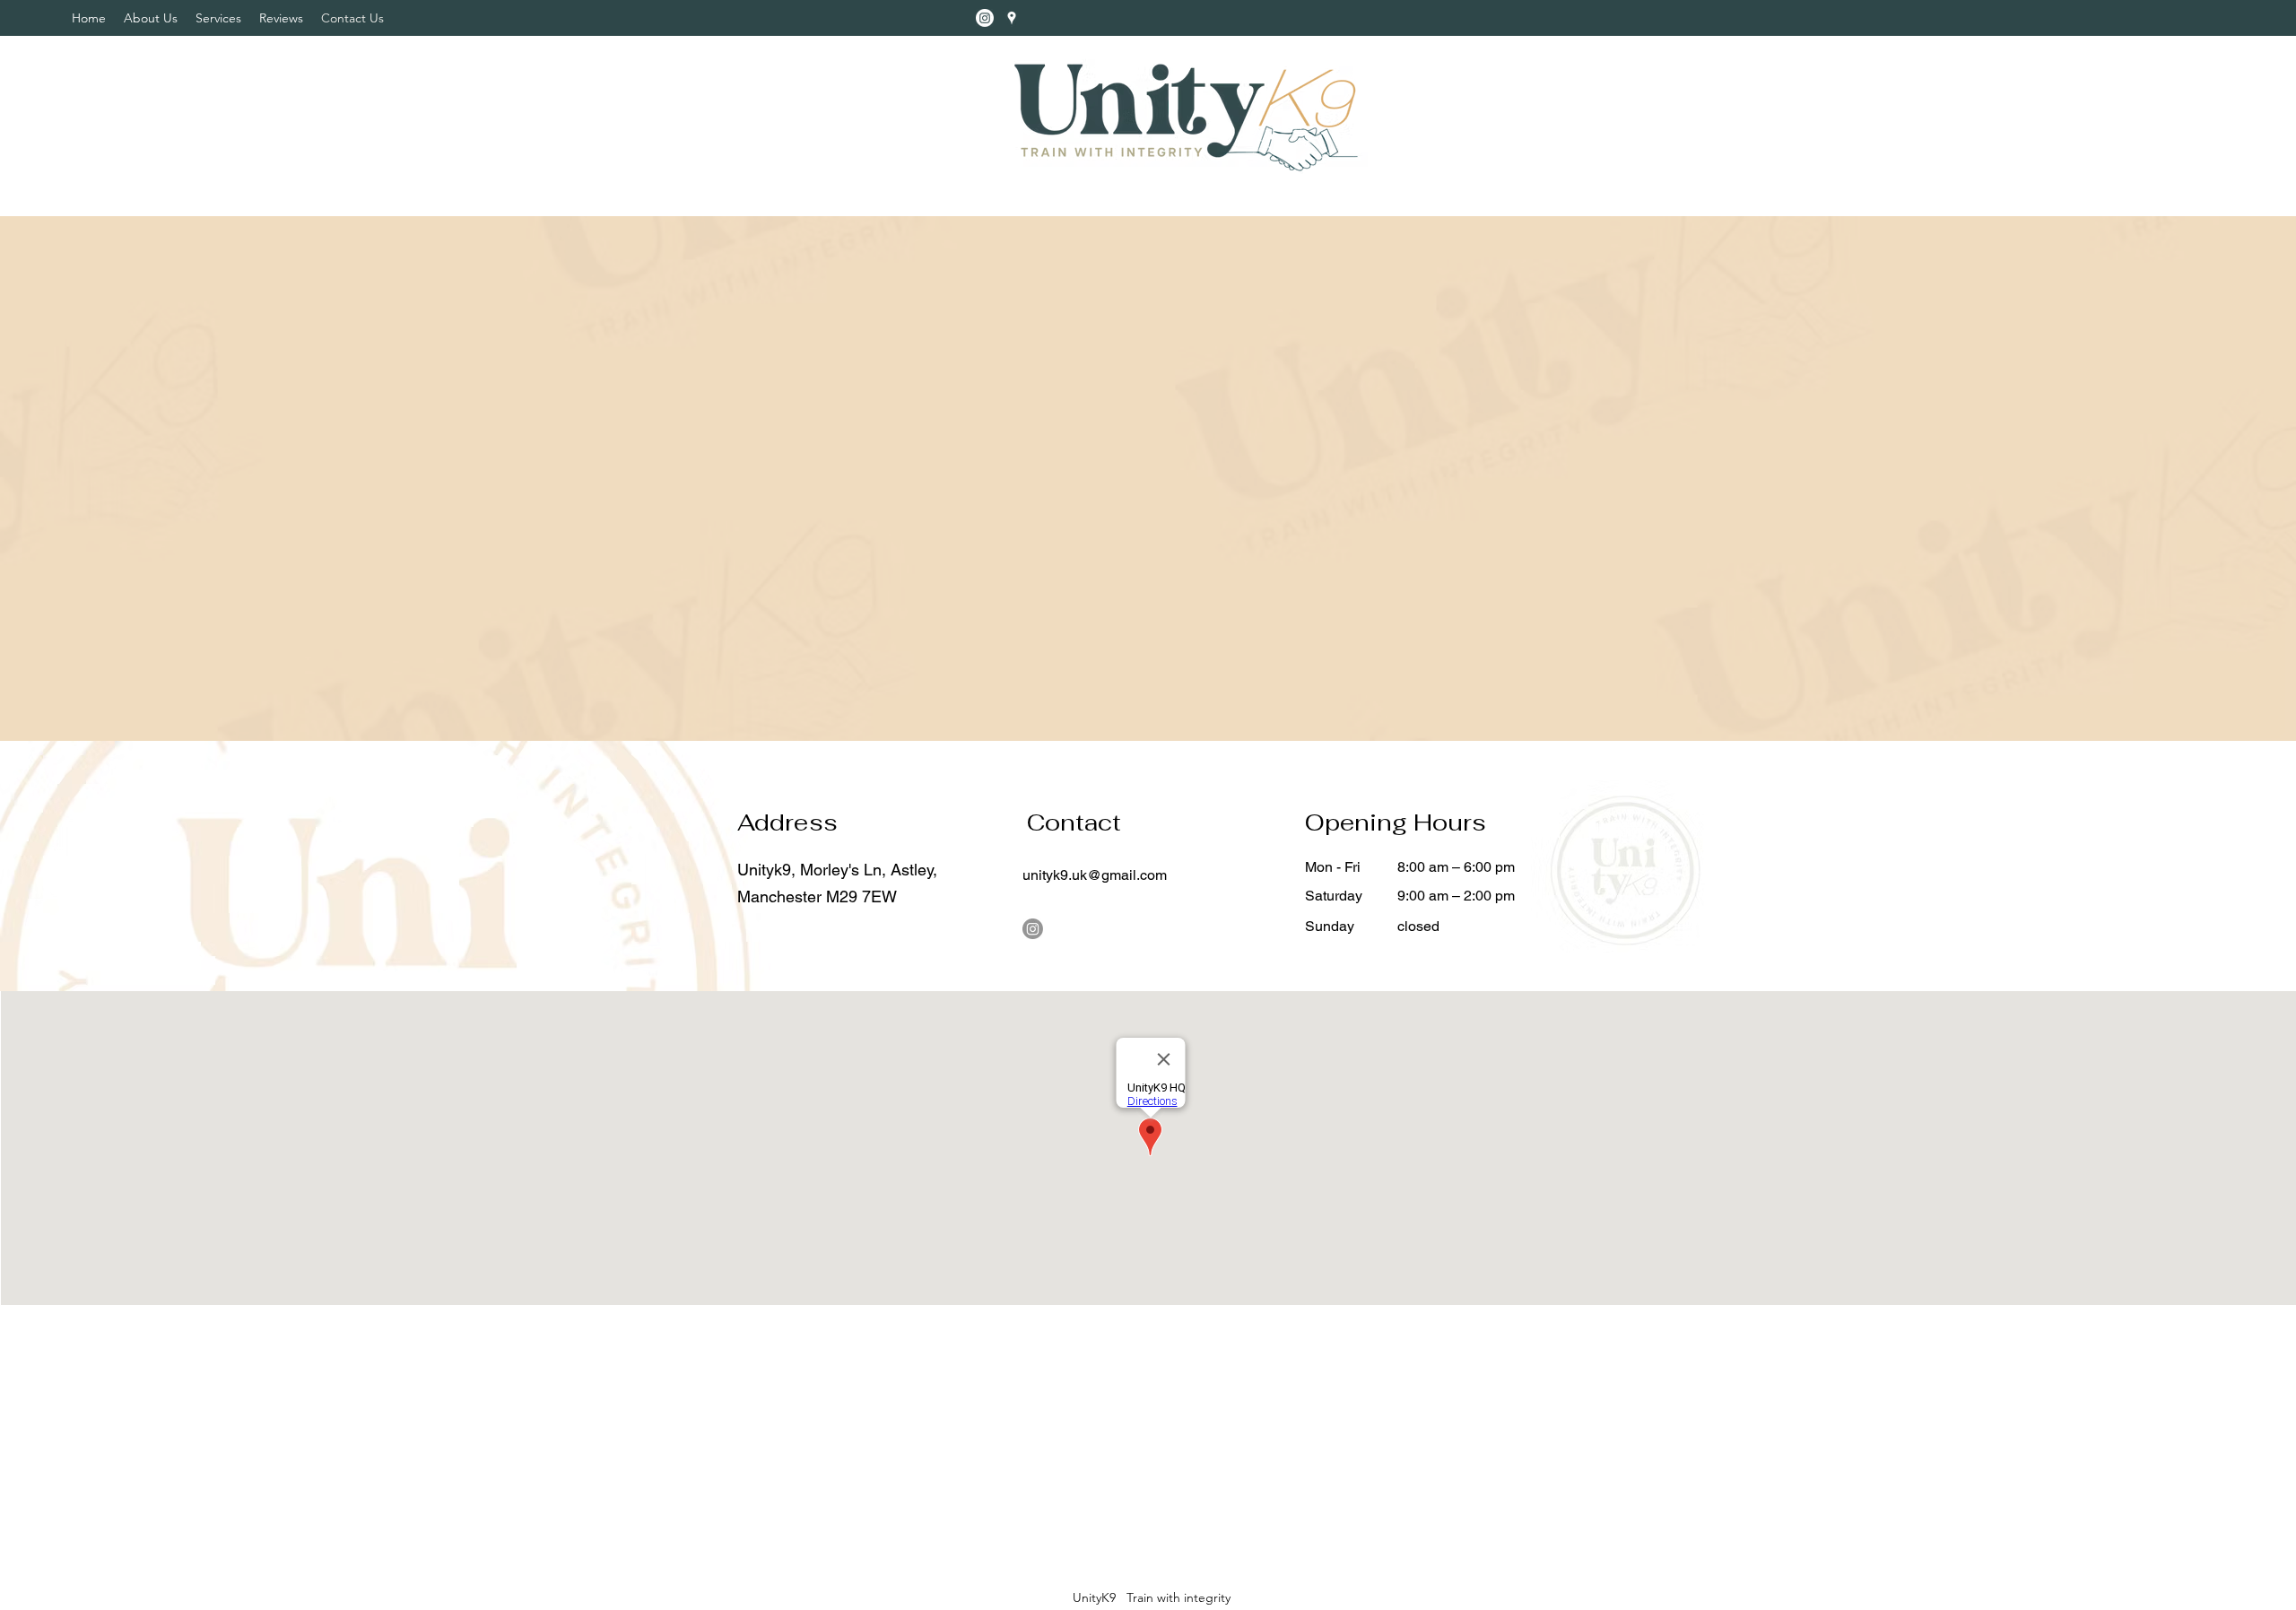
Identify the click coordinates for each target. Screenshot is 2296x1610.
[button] (218, 18)
